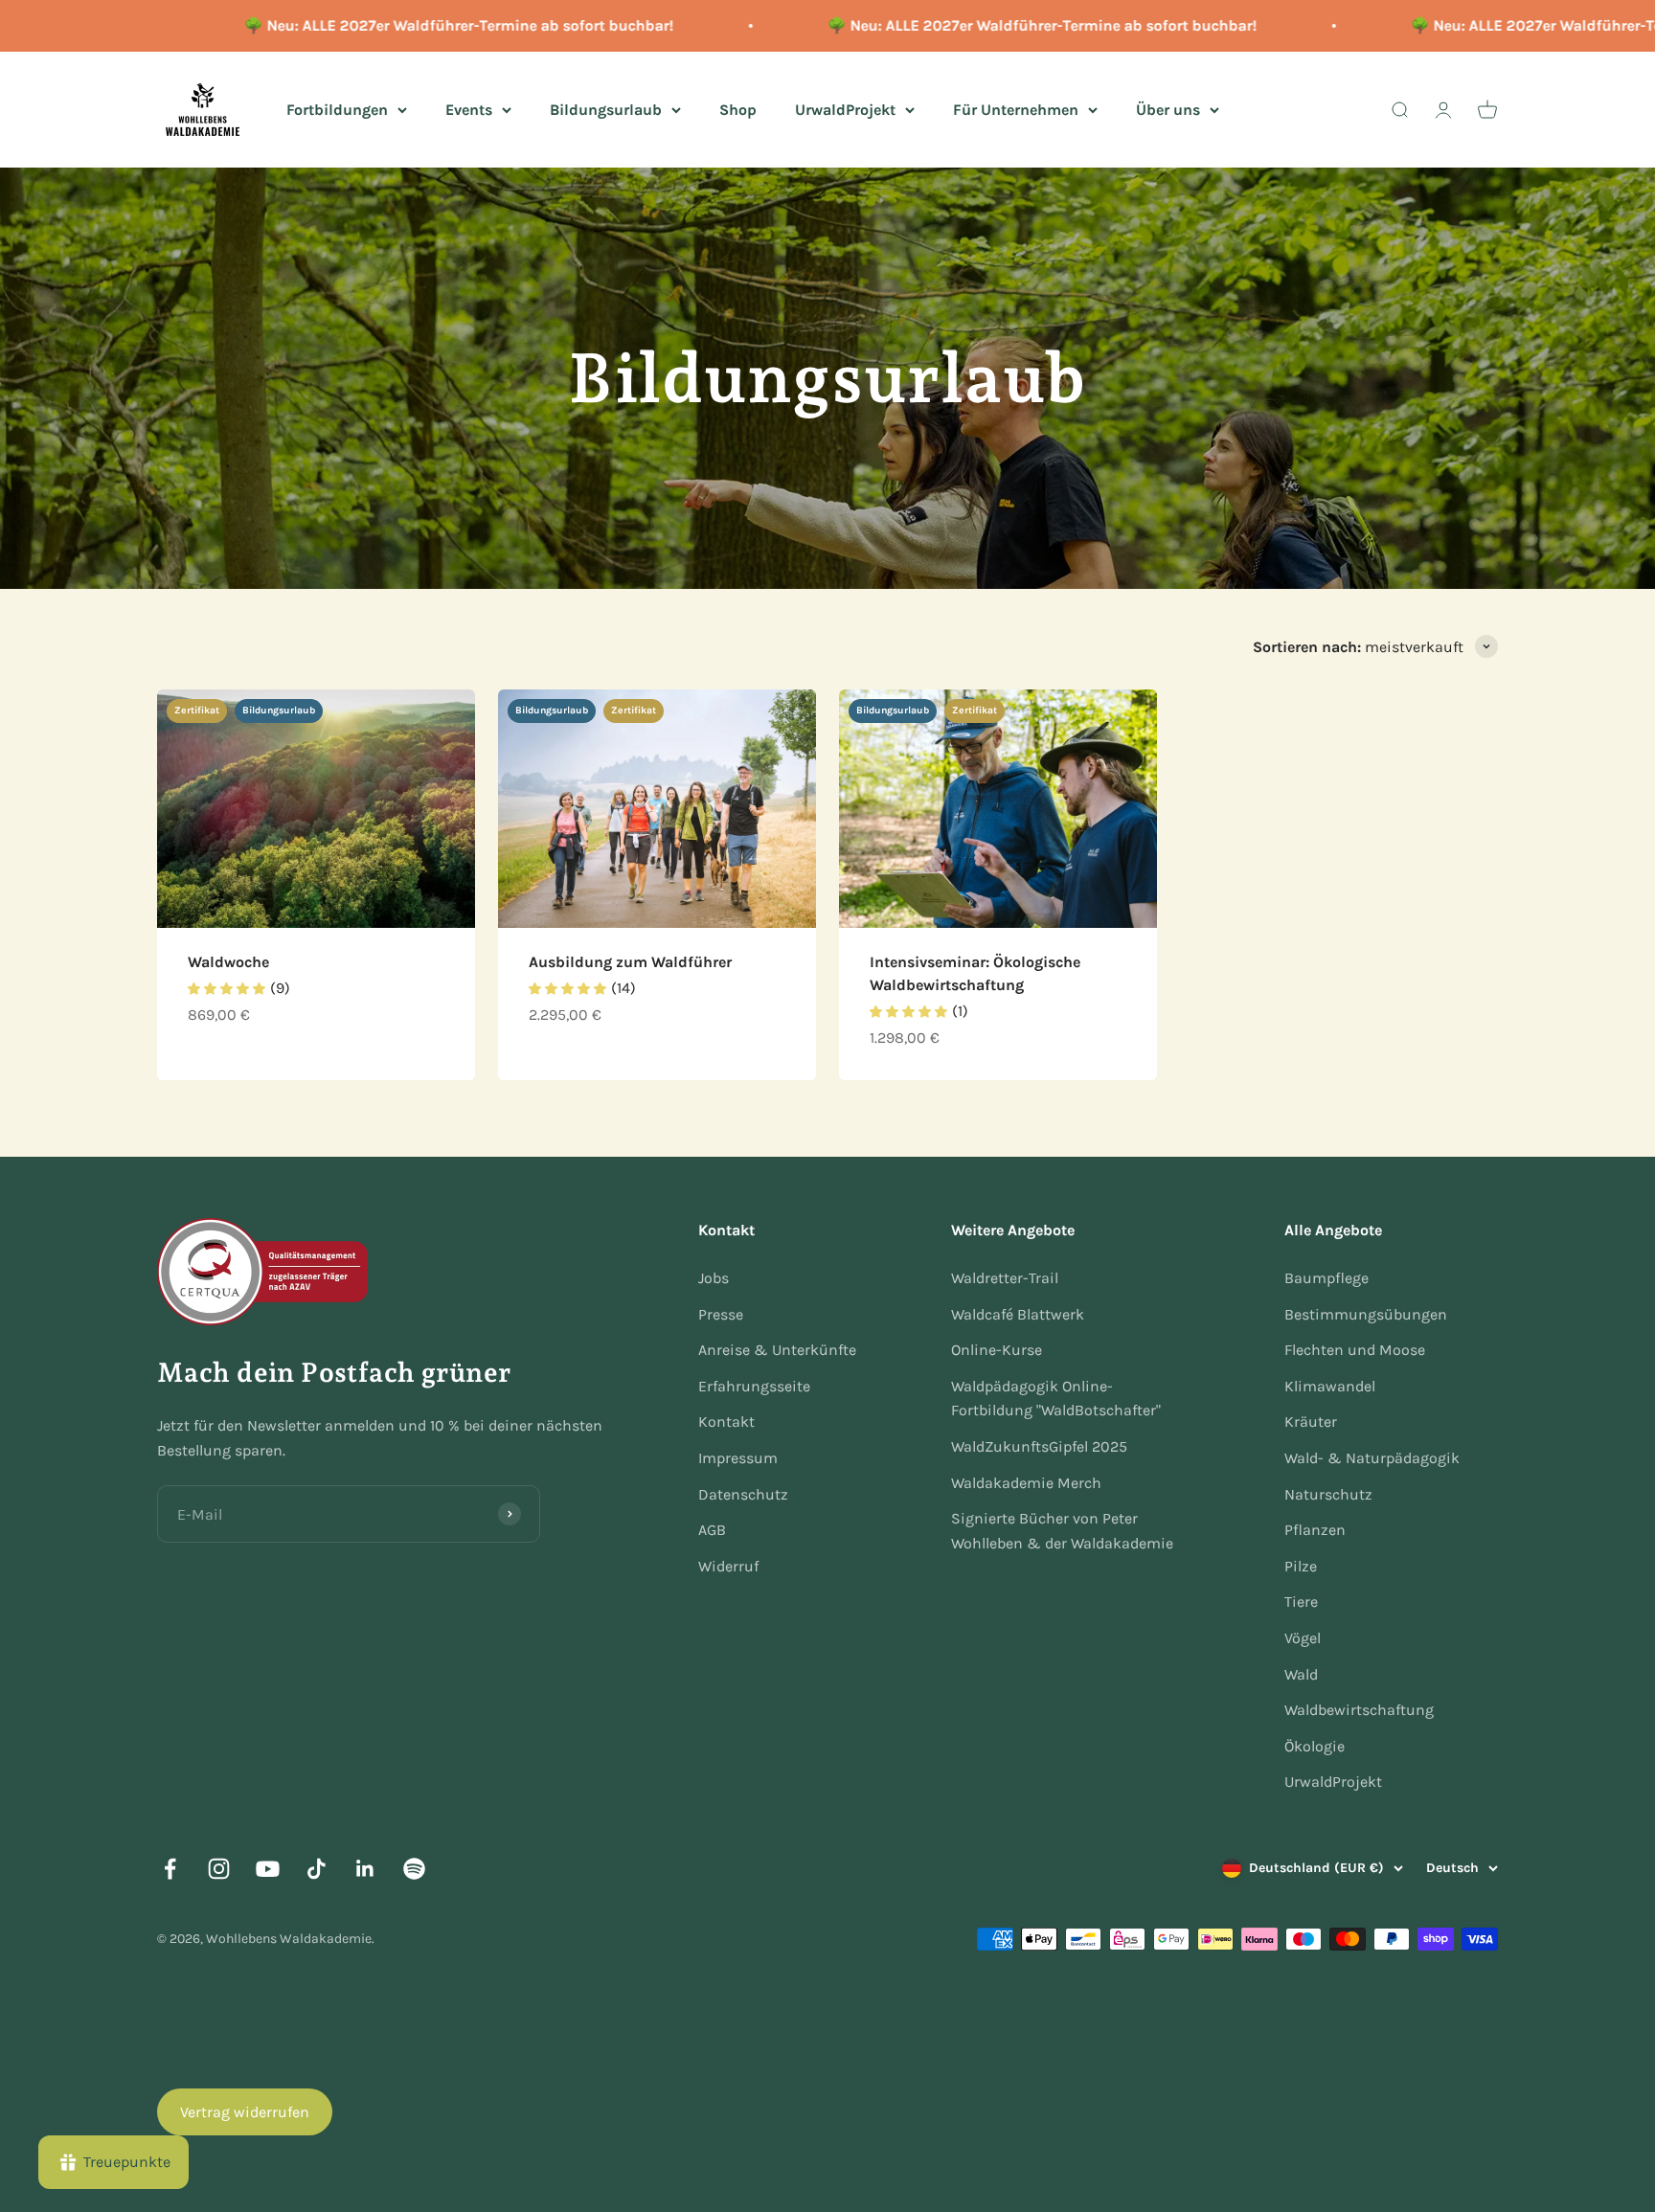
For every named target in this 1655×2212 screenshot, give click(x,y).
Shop (738, 109)
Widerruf (728, 1566)
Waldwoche (228, 962)
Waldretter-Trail (1005, 1278)
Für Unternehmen (1016, 109)
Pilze (1301, 1566)
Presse (721, 1314)
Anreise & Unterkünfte (777, 1350)
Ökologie (1315, 1746)
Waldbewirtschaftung (1359, 1710)
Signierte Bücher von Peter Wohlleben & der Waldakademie (1062, 1531)
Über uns (1168, 109)
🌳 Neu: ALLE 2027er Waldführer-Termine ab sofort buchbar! (419, 25)
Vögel (1303, 1638)
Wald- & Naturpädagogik (1372, 1458)
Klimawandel (1330, 1386)
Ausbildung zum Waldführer (630, 962)
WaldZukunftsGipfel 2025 (1039, 1446)
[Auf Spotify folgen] (414, 1869)
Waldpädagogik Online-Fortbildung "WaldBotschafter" (1056, 1399)
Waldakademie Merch (1026, 1483)
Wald (1301, 1674)
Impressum (738, 1458)
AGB (712, 1530)
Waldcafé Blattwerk (1018, 1314)
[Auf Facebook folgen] (170, 1869)
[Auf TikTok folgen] (317, 1869)
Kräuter (1311, 1422)
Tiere (1301, 1602)
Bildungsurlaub (606, 109)
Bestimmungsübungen (1366, 1314)
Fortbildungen (337, 109)
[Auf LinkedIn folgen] (365, 1869)
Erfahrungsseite (754, 1386)
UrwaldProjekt (845, 109)
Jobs (714, 1278)
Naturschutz (1328, 1494)
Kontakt (726, 1422)
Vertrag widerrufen (245, 2112)
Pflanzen (1315, 1530)
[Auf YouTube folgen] (268, 1869)
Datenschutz (743, 1494)
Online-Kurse (997, 1350)
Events (469, 109)
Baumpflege (1326, 1278)
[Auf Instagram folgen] (219, 1869)
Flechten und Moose (1355, 1350)
